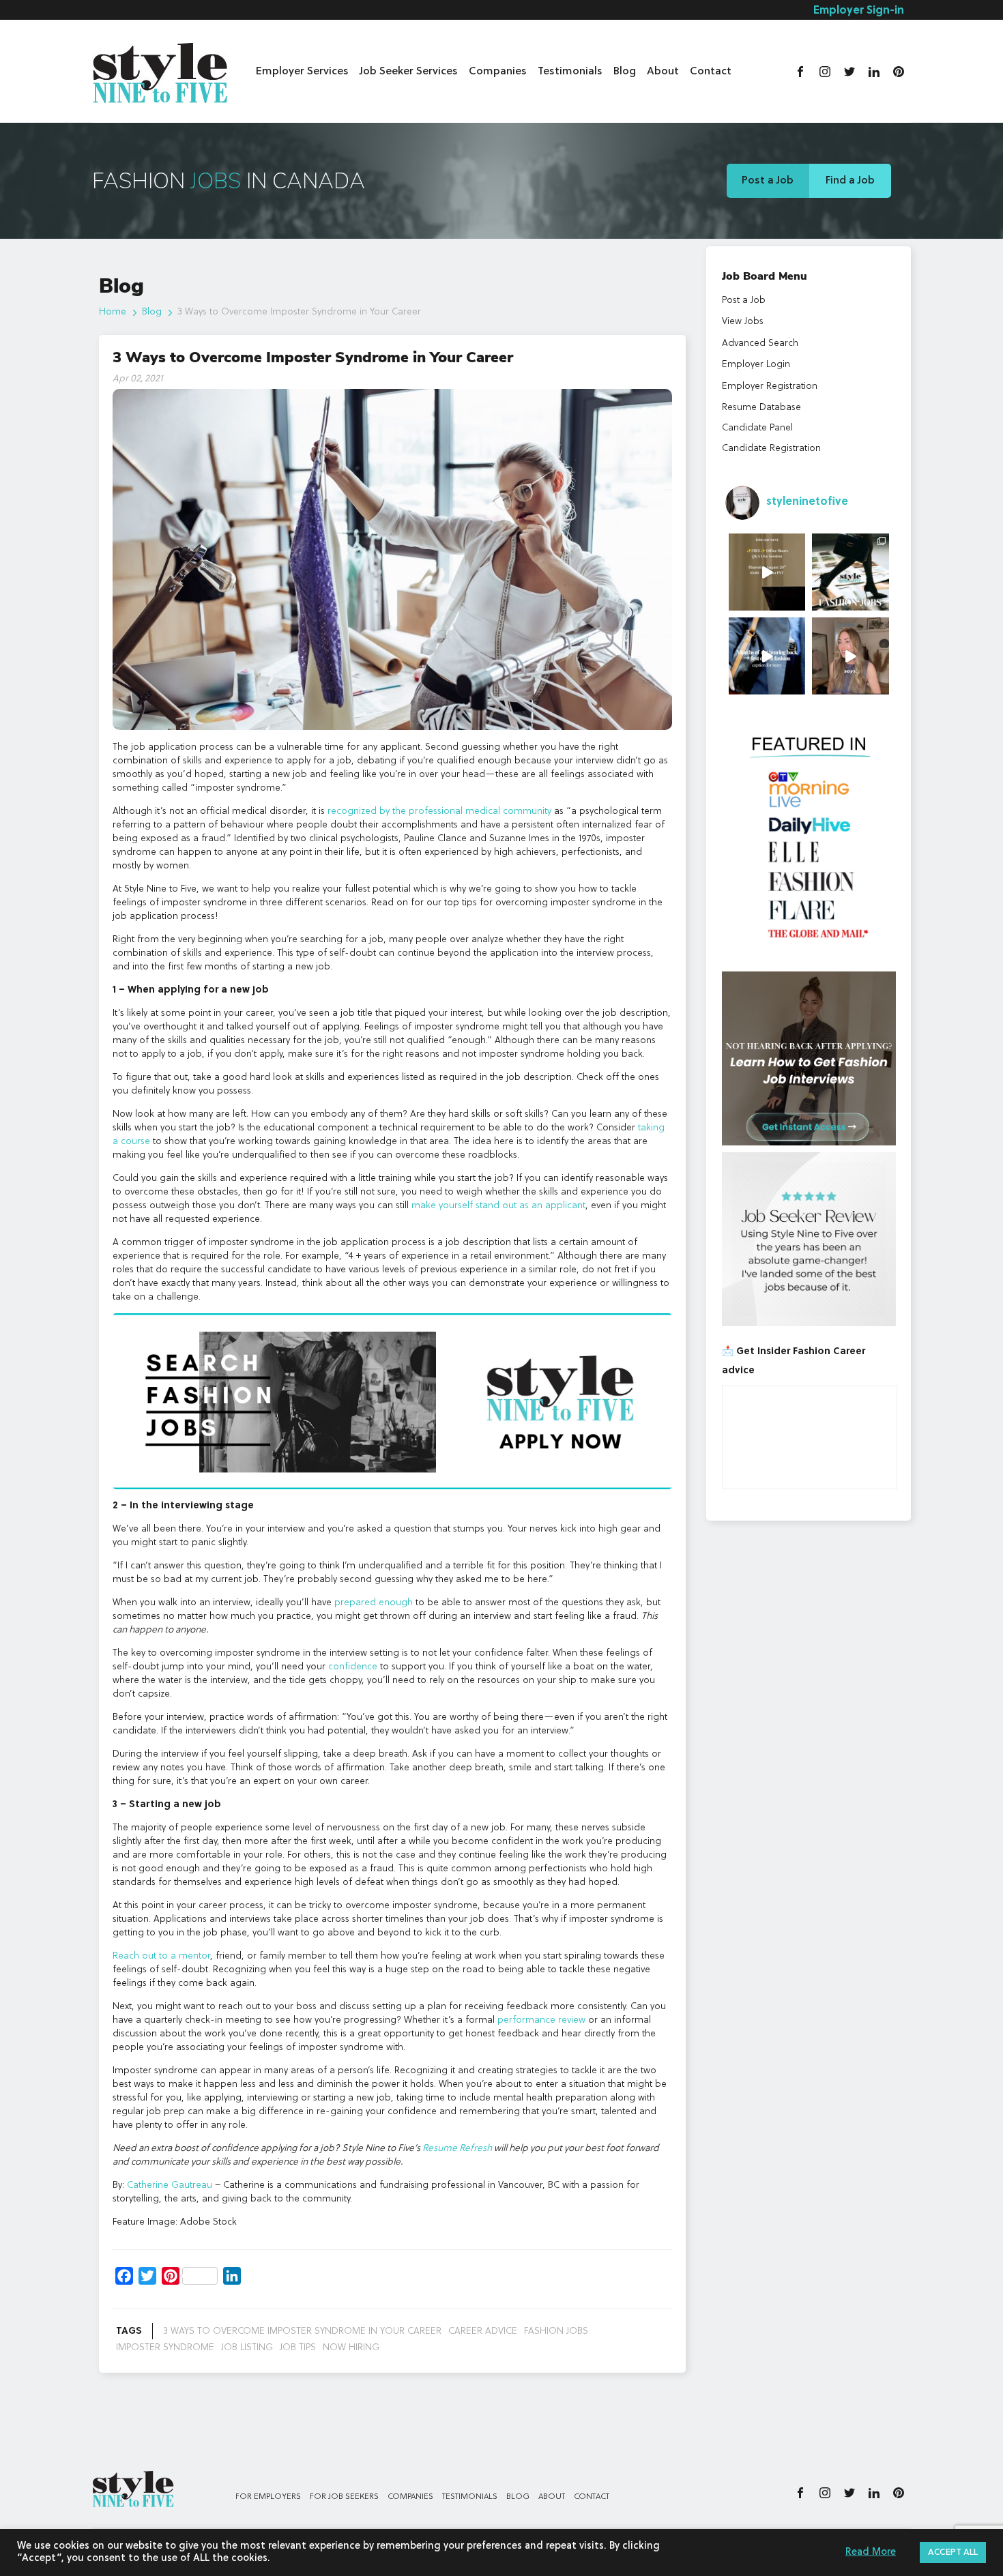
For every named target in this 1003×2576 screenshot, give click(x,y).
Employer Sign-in (859, 11)
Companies (498, 72)
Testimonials (570, 72)
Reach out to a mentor (161, 1956)
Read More (871, 2552)
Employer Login (756, 364)
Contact (711, 72)
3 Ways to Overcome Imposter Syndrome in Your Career (302, 2331)
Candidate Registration (771, 448)
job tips (298, 2347)
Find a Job (850, 181)
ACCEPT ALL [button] (953, 2552)
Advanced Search (760, 343)
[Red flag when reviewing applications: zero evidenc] (851, 656)
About (663, 72)
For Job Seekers (344, 2497)
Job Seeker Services (409, 72)
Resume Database (761, 407)
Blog (625, 72)
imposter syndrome (165, 2347)
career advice (483, 2331)
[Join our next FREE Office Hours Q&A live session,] (767, 572)
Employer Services (302, 72)
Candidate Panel (757, 428)
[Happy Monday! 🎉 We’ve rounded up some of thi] (851, 572)
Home (113, 312)
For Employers (268, 2497)
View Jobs (743, 321)
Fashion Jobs (556, 2331)
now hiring (351, 2347)
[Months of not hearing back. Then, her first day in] (767, 656)
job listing (247, 2347)
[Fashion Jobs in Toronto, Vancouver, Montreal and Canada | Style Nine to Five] (160, 70)
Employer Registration (770, 386)
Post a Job (768, 181)
